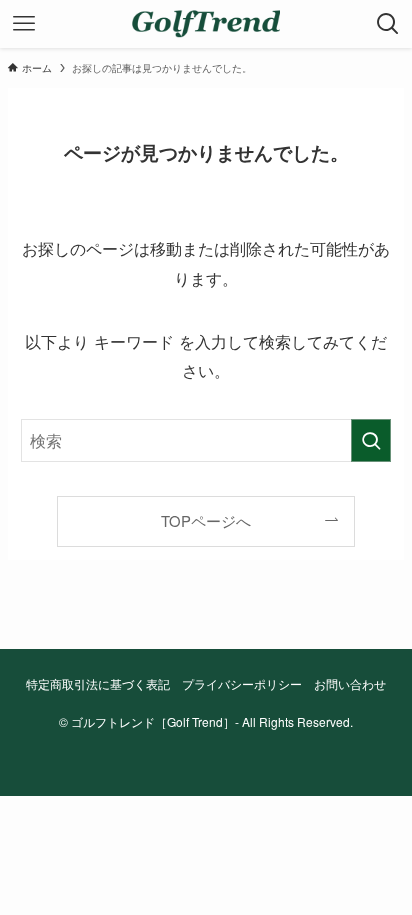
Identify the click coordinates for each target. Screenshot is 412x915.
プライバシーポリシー (242, 684)
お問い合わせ (350, 684)
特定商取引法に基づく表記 (98, 684)
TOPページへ (206, 520)
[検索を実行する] (371, 440)
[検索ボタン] (388, 24)
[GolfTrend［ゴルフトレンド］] (205, 24)
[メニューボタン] (24, 24)
